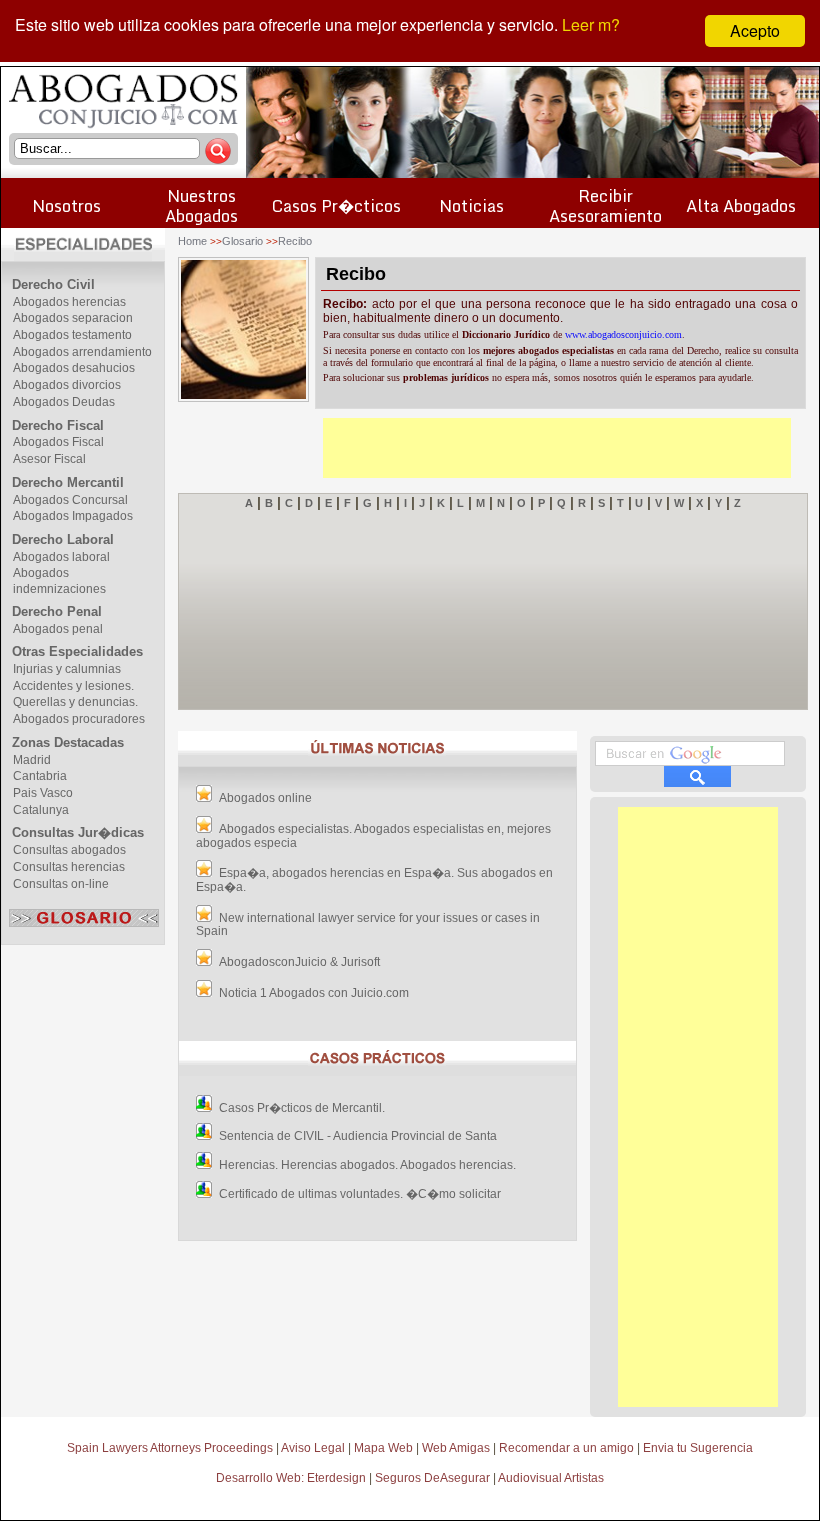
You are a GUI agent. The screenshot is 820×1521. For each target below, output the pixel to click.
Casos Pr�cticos (336, 205)
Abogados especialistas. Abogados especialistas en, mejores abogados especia (373, 836)
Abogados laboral (61, 557)
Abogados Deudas (64, 402)
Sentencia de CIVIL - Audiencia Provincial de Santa (358, 1136)
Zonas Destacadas (68, 742)
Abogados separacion (73, 318)
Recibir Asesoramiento (605, 205)
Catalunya (41, 810)
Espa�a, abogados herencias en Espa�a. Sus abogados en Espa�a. (374, 880)
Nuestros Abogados (201, 205)
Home (192, 241)
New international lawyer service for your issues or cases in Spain (368, 925)
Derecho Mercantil (68, 482)
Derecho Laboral (63, 539)
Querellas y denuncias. (75, 702)
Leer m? (591, 24)
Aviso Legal (313, 1448)
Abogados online (265, 798)
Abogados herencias (69, 302)
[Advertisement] (557, 448)
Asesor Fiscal (49, 459)
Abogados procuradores (79, 719)
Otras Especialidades (77, 651)
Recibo (295, 241)
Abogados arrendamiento (82, 352)
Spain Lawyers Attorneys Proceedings (170, 1448)
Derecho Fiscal (58, 425)
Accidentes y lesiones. (73, 686)
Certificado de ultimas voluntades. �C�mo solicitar (360, 1194)
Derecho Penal (57, 611)
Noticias (471, 205)
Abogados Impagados (73, 516)
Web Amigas (456, 1448)
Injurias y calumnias (67, 669)
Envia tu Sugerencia (698, 1448)
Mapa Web (383, 1448)
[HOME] (123, 125)
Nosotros (66, 205)
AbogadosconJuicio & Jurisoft (299, 962)
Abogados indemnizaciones (59, 581)
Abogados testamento (72, 335)
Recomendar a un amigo (566, 1448)
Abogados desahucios (74, 368)
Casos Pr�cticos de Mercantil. (302, 1108)
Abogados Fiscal (58, 442)
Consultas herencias (69, 867)
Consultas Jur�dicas (78, 832)
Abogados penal (58, 629)
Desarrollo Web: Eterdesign (291, 1478)
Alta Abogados (741, 205)
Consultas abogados (69, 850)
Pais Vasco (43, 793)
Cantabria (40, 776)
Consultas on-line (61, 884)
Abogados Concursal (70, 500)
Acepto (755, 30)
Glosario (242, 241)
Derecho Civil (53, 284)
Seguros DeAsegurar (432, 1478)
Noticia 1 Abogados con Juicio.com (314, 993)
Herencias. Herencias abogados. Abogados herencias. (367, 1165)
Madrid (32, 760)
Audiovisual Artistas (551, 1478)
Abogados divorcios (67, 385)
